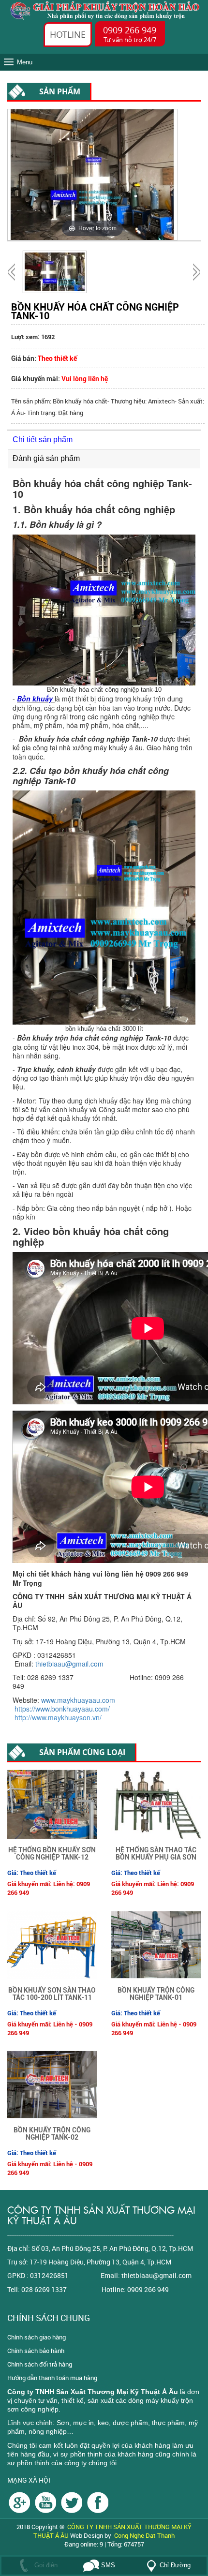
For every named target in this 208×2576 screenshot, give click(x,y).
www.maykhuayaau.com (78, 1700)
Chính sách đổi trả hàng (40, 2364)
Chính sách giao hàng (37, 2337)
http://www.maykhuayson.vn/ (62, 1717)
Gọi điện (45, 2565)
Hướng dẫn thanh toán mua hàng (52, 2378)
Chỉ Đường (175, 2565)
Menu (25, 62)
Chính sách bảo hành (36, 2351)
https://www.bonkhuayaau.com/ (62, 1709)
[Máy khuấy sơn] (98, 2502)
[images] (20, 2502)
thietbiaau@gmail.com (69, 1664)
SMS (107, 2565)
